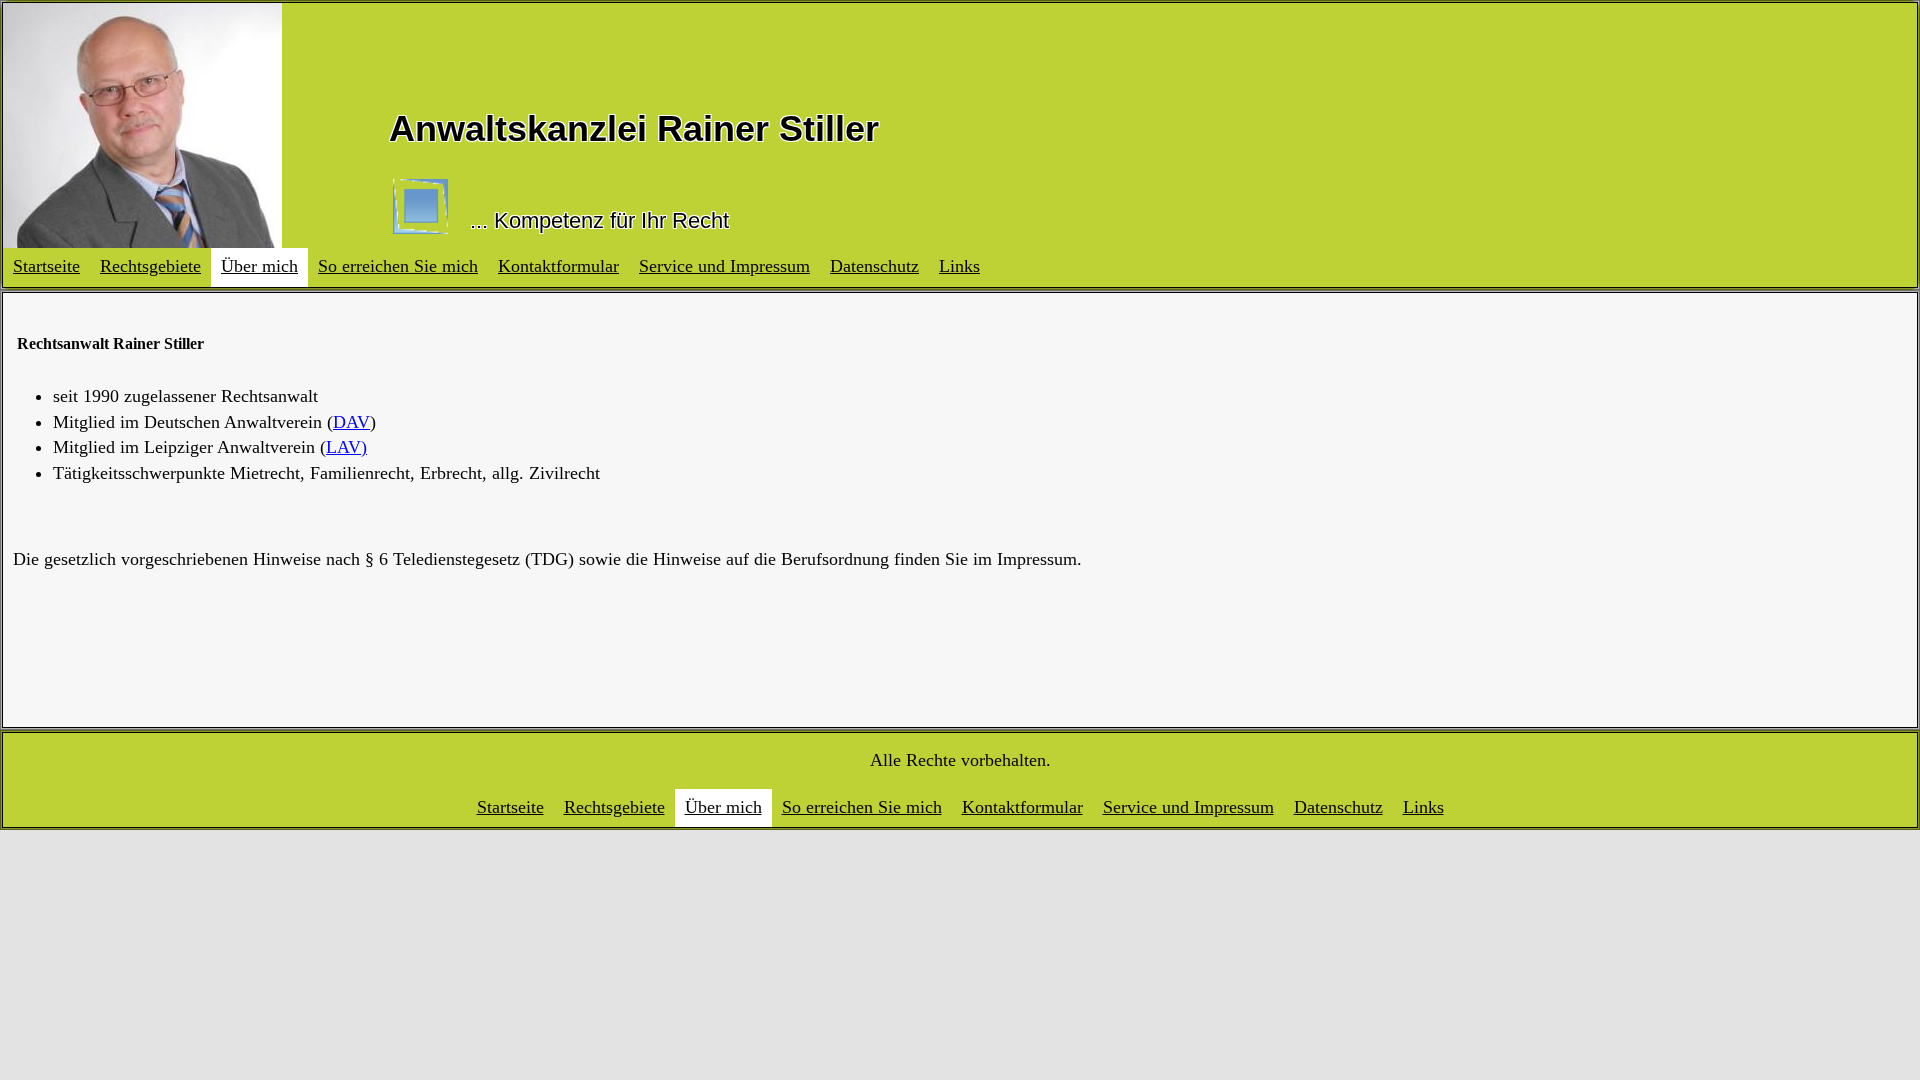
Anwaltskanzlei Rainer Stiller (634, 128)
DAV (351, 422)
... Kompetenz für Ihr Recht (599, 220)
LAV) (346, 447)
